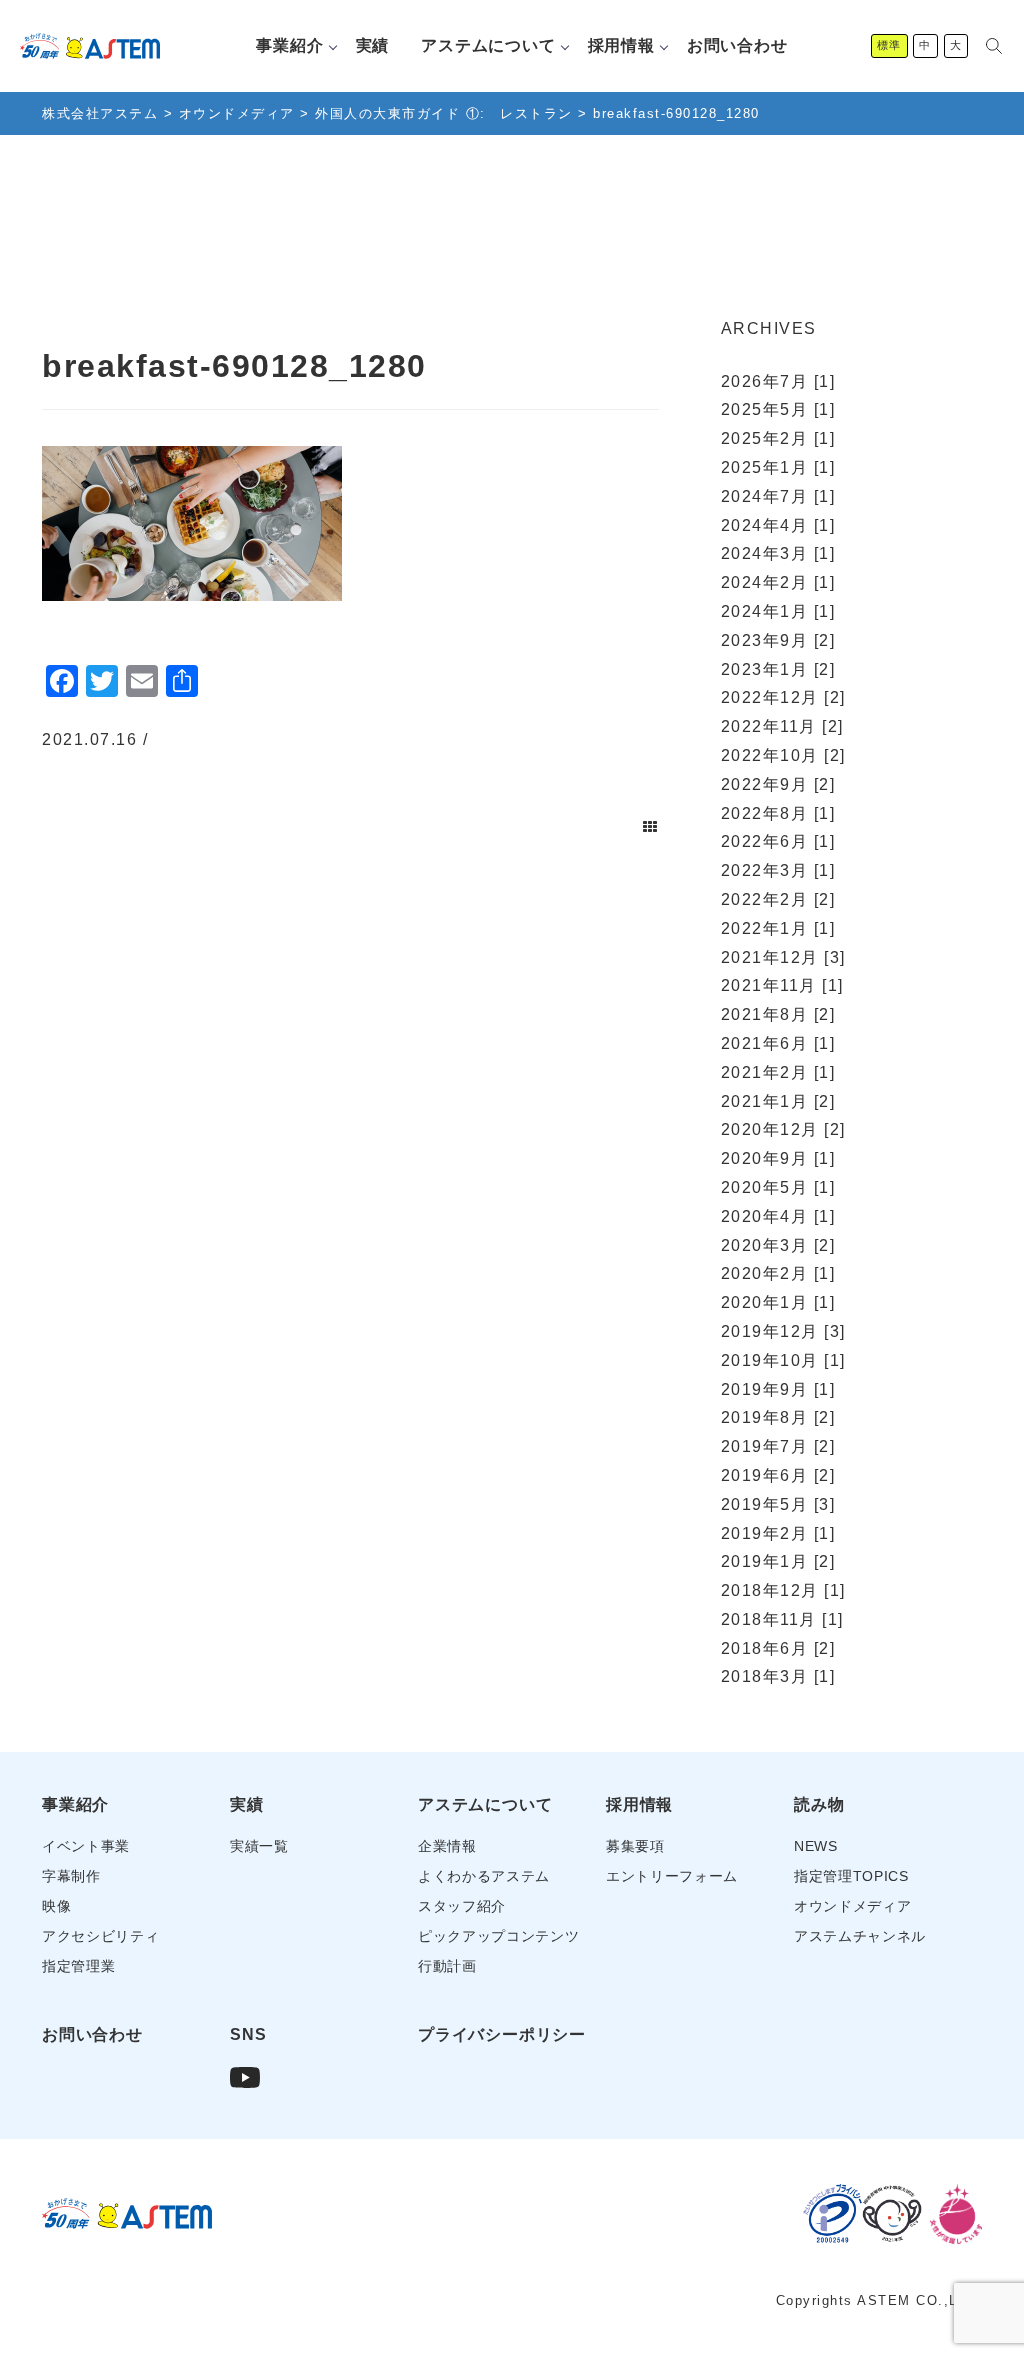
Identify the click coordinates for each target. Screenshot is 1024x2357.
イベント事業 (86, 1846)
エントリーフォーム (672, 1876)
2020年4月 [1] (778, 1216)
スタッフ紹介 (462, 1906)
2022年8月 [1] (778, 813)
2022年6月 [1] (778, 841)
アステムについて (488, 45)
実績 (373, 45)
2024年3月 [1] (778, 553)
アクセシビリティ (100, 1936)
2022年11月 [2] (782, 726)
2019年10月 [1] (783, 1360)
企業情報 (447, 1846)
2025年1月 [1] (778, 467)
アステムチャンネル (860, 1936)
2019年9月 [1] (778, 1389)
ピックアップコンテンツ (498, 1936)
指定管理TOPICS (851, 1876)
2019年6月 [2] (778, 1475)
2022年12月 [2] (783, 697)
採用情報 (621, 45)
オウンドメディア (852, 1906)
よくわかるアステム (484, 1876)
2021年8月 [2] (778, 1014)
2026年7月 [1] (778, 381)
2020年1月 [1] (778, 1302)
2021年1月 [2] (778, 1101)
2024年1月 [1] (778, 611)
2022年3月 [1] (778, 870)
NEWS (816, 1846)
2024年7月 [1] (778, 496)
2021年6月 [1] (778, 1043)
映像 (56, 1906)
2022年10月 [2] (783, 755)
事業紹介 (289, 45)
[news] (651, 827)
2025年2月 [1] (778, 438)
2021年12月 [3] (783, 957)
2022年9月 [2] (778, 784)
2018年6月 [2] (778, 1648)
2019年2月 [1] (778, 1533)
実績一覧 (259, 1846)
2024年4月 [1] (778, 525)
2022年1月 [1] (778, 928)
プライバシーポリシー (502, 2034)
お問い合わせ (737, 45)
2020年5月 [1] (778, 1187)
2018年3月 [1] (778, 1676)
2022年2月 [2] (778, 899)
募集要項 (635, 1846)
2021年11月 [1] (782, 985)
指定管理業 (78, 1966)
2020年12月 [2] (783, 1129)
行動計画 (447, 1966)
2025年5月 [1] (778, 409)
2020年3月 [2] (778, 1245)
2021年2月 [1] (778, 1072)
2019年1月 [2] (778, 1561)
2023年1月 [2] (778, 669)
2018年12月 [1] (783, 1590)
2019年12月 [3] (783, 1331)
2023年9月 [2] (778, 640)
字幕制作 (71, 1876)
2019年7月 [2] (778, 1446)
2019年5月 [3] (778, 1504)
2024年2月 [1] (778, 582)
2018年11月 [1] (782, 1619)
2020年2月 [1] (778, 1273)
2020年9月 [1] (778, 1158)
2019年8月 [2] (778, 1417)
